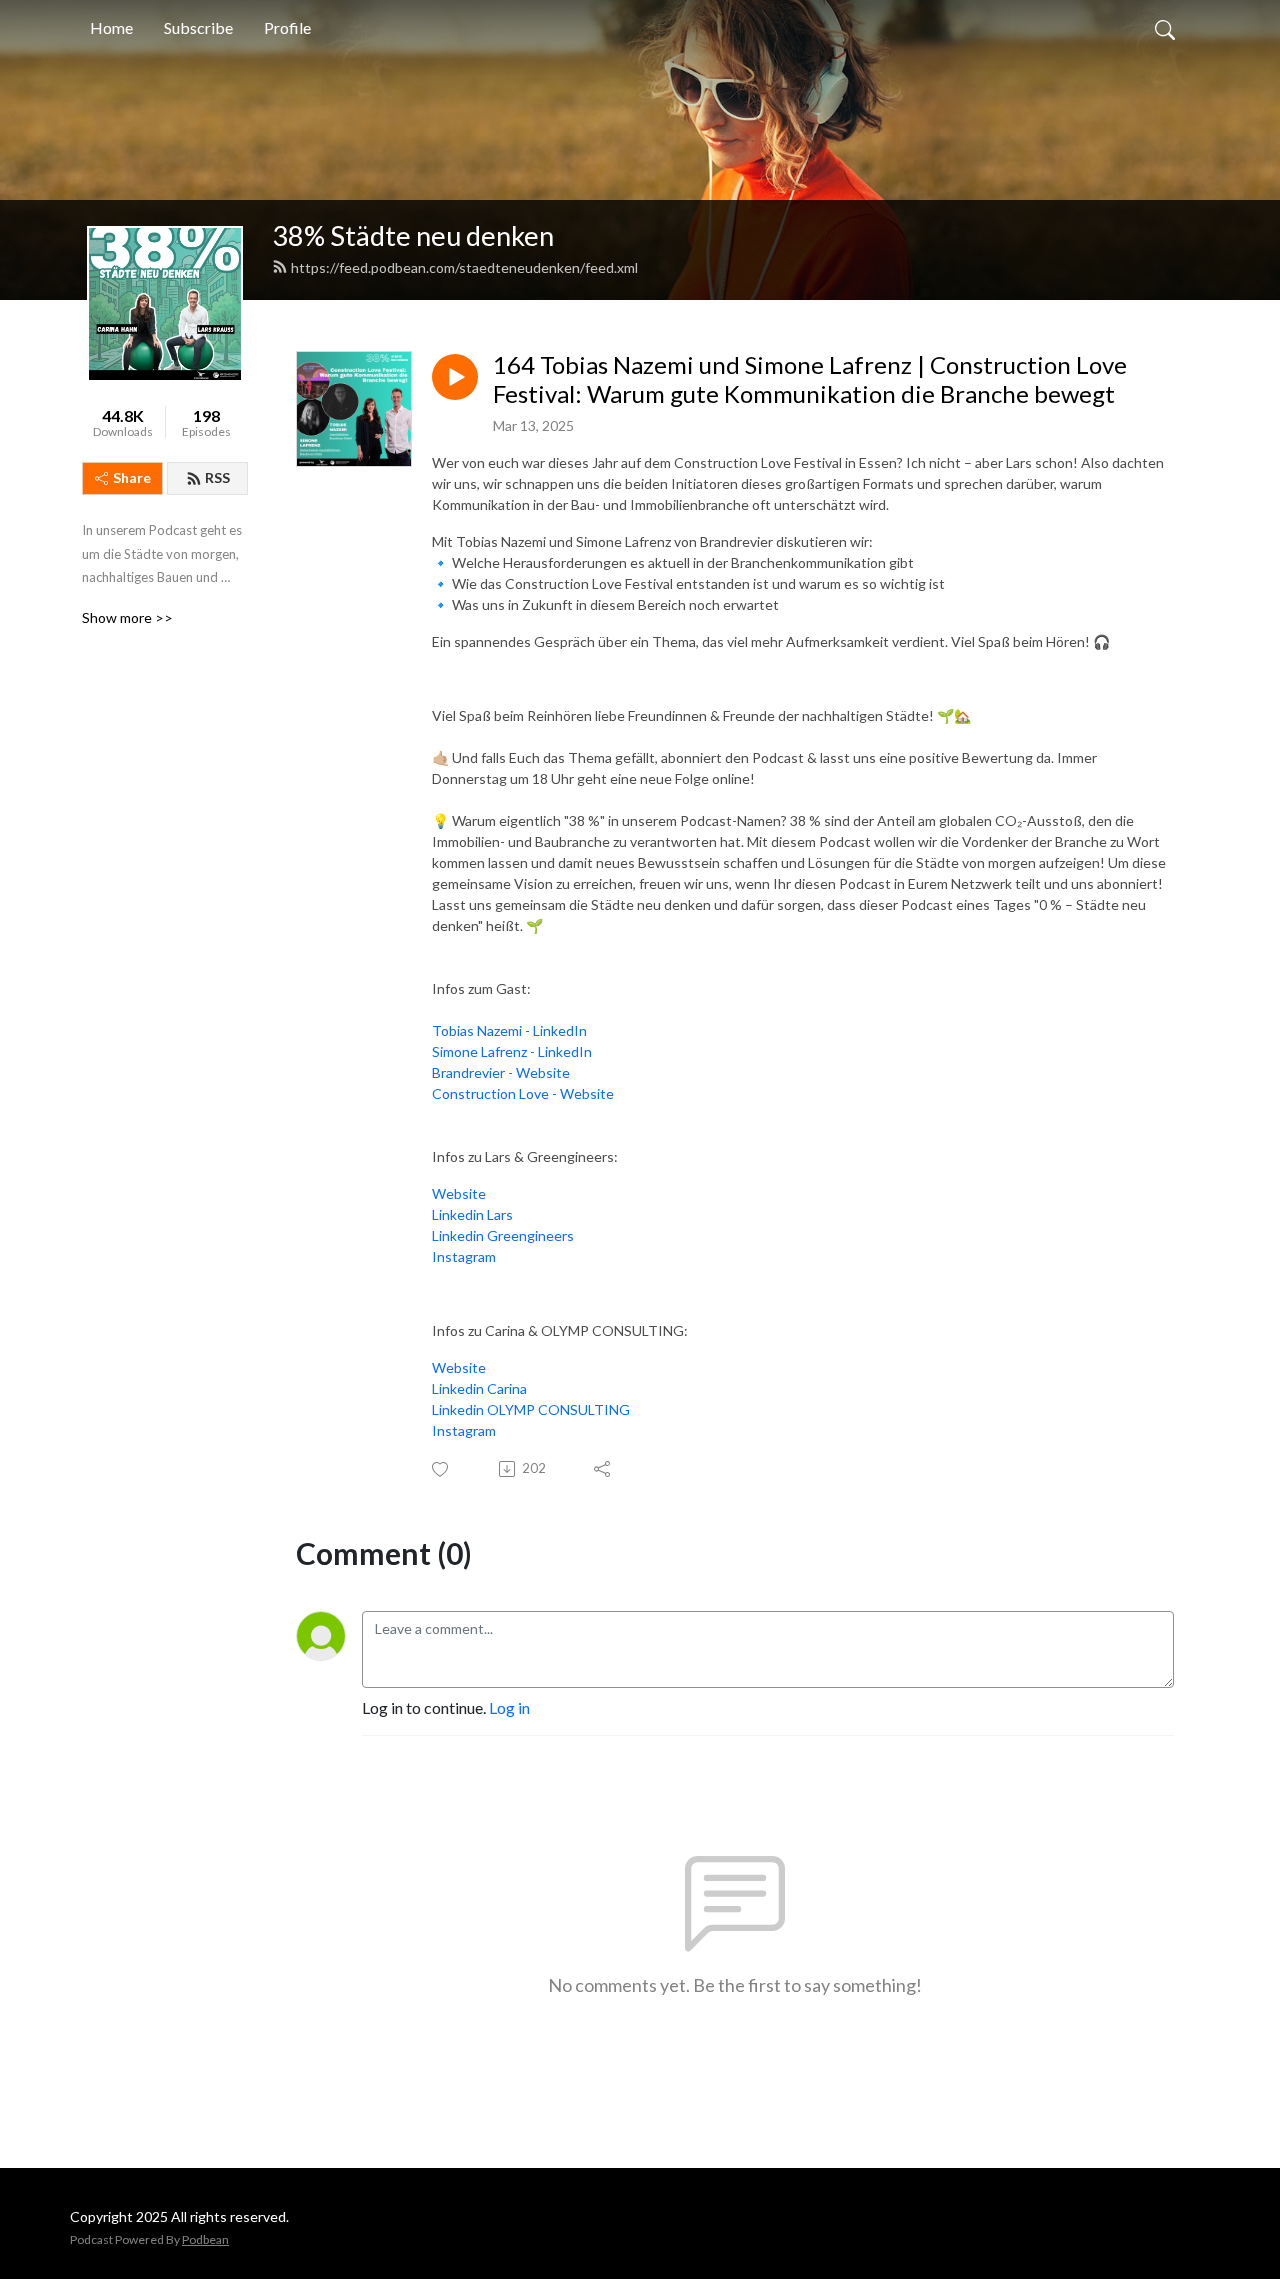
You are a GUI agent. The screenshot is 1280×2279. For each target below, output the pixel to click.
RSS (217, 477)
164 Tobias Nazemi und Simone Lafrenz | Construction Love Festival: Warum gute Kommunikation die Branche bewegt (810, 379)
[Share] (603, 1469)
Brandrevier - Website (501, 1072)
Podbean (205, 2239)
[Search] (1165, 28)
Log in (509, 1707)
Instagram (464, 1256)
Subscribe (198, 27)
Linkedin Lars (472, 1214)
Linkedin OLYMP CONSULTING (531, 1409)
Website (459, 1193)
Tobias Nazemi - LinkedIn (509, 1030)
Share (132, 477)
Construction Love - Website (523, 1093)
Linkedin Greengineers (503, 1235)
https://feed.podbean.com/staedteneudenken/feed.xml (464, 267)
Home (111, 27)
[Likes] (441, 1469)
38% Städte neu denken (413, 235)
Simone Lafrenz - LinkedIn (512, 1051)
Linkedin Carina (479, 1388)
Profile (287, 27)
